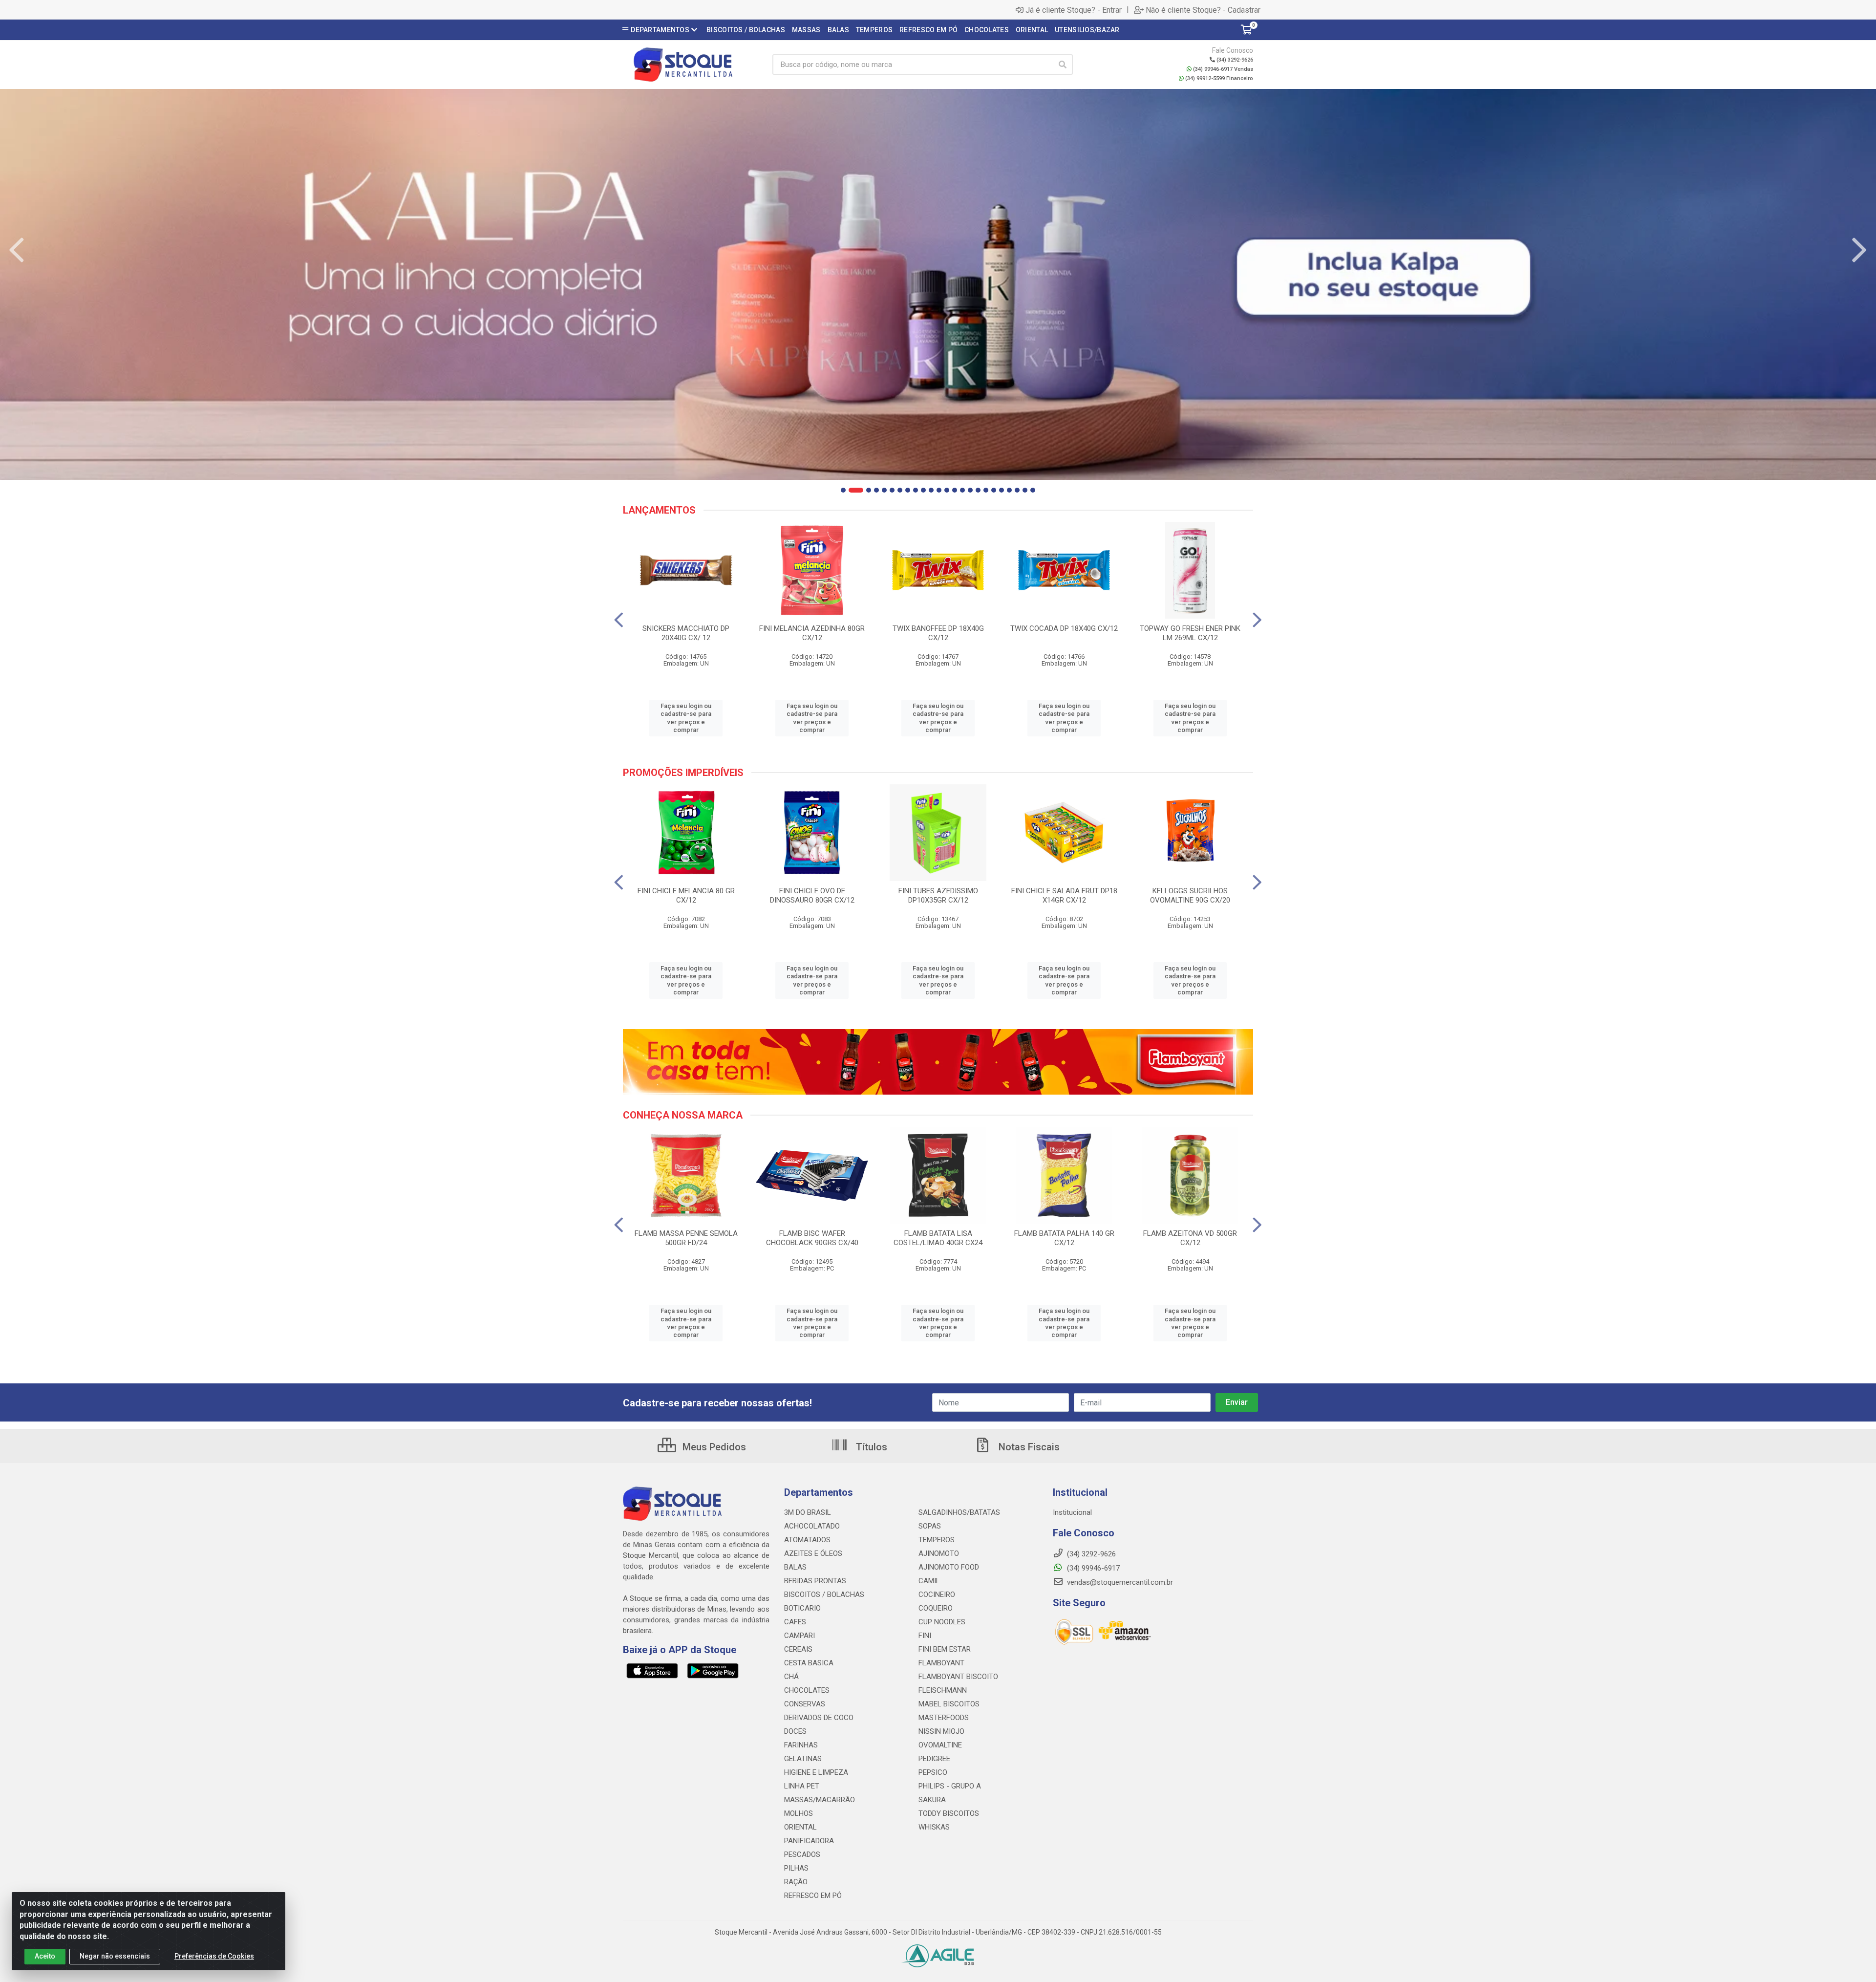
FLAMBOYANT (941, 1663)
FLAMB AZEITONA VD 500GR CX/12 (1190, 1238)
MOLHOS (799, 1813)
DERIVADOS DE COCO (819, 1718)
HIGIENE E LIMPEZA (816, 1772)
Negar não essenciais (115, 1956)
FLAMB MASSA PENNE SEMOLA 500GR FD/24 (686, 1238)
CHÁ (791, 1677)
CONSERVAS (805, 1704)
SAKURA (932, 1800)
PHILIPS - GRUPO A (950, 1786)
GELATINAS (803, 1759)
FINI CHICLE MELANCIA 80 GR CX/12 (686, 895)
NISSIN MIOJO (941, 1731)
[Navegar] (17, 250)
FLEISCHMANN (943, 1690)
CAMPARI (799, 1636)
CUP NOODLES (942, 1622)
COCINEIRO (937, 1594)
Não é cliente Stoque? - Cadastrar (1203, 10)
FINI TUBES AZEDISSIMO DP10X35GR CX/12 (938, 895)
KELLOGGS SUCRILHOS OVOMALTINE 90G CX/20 (1190, 895)
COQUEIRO (936, 1608)
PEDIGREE (934, 1759)
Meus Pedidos (713, 1447)
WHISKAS (934, 1827)
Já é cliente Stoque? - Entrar (1074, 10)
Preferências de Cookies (214, 1956)
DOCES (795, 1731)
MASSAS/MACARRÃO (820, 1800)
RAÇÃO (796, 1882)
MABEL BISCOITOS (949, 1704)
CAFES (795, 1622)
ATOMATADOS (807, 1540)
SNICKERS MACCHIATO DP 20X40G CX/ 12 (686, 633)
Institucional (1072, 1512)
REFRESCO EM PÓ (813, 1896)
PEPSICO (933, 1772)
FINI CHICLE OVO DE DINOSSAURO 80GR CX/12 (812, 895)
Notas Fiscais (1028, 1447)
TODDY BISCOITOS (949, 1813)
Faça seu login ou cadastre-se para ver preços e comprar (686, 718)
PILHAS (796, 1868)
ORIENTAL (800, 1827)
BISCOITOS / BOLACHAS (824, 1594)
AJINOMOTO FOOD (949, 1567)
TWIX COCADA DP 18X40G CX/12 (1064, 628)
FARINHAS (801, 1745)
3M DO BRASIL (808, 1512)
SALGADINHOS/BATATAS (959, 1512)
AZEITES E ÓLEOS (813, 1553)
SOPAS (930, 1526)
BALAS (795, 1567)
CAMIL (929, 1581)
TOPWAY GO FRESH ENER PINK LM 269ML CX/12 (1190, 633)
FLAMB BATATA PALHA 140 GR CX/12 (1064, 1238)
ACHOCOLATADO (812, 1526)
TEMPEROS (937, 1540)
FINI (925, 1636)
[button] (843, 490)
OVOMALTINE (940, 1745)
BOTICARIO (802, 1608)
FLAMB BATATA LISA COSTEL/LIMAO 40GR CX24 (938, 1238)
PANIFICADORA (809, 1841)
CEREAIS (798, 1649)
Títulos (870, 1447)
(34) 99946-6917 (1092, 1568)
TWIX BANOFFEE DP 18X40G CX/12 (938, 633)
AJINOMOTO (939, 1553)
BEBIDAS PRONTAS (815, 1581)
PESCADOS (802, 1854)
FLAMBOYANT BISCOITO (958, 1677)
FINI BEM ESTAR (945, 1649)
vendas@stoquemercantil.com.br (1119, 1582)
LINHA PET (802, 1786)
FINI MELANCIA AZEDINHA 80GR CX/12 (812, 633)
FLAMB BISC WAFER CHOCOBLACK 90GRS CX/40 (812, 1238)
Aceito (45, 1956)
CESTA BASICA (809, 1663)
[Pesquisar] (1063, 65)
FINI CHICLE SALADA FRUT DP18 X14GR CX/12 (1064, 895)
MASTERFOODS (944, 1718)
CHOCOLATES (807, 1690)
